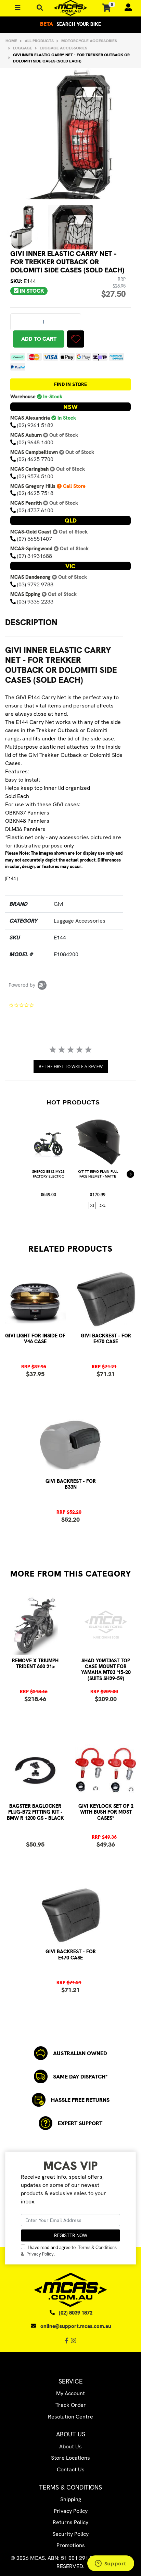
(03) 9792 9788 (35, 584)
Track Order (71, 2405)
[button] (76, 339)
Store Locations (70, 2458)
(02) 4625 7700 (35, 459)
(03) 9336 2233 (35, 602)
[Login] (125, 8)
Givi (59, 904)
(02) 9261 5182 (35, 425)
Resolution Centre (70, 2417)
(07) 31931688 (35, 556)
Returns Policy (70, 2522)
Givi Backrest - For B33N (71, 1484)
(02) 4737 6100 (35, 510)
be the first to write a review (71, 1067)
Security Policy (70, 2534)
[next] (130, 1174)
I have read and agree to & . (69, 2251)
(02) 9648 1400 (35, 442)
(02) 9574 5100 (35, 476)
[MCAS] (70, 8)
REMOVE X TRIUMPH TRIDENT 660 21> (35, 1664)
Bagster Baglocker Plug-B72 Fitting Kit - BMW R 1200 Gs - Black (35, 1812)
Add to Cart (39, 339)
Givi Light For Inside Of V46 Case (35, 1339)
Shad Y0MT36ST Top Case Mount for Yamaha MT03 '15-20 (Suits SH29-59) (106, 1670)
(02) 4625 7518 (35, 493)
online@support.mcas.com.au (76, 2326)
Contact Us (71, 2469)
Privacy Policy (40, 2254)
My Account (70, 2393)
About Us (70, 2446)
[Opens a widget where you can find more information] (111, 2564)
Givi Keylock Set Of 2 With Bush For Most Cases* (106, 1812)
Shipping (71, 2499)
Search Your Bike (70, 24)
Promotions (71, 2545)
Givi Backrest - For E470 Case (106, 1339)
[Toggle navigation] (40, 8)
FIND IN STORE (70, 384)
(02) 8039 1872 (76, 2313)
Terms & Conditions (97, 2247)
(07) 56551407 (35, 539)
